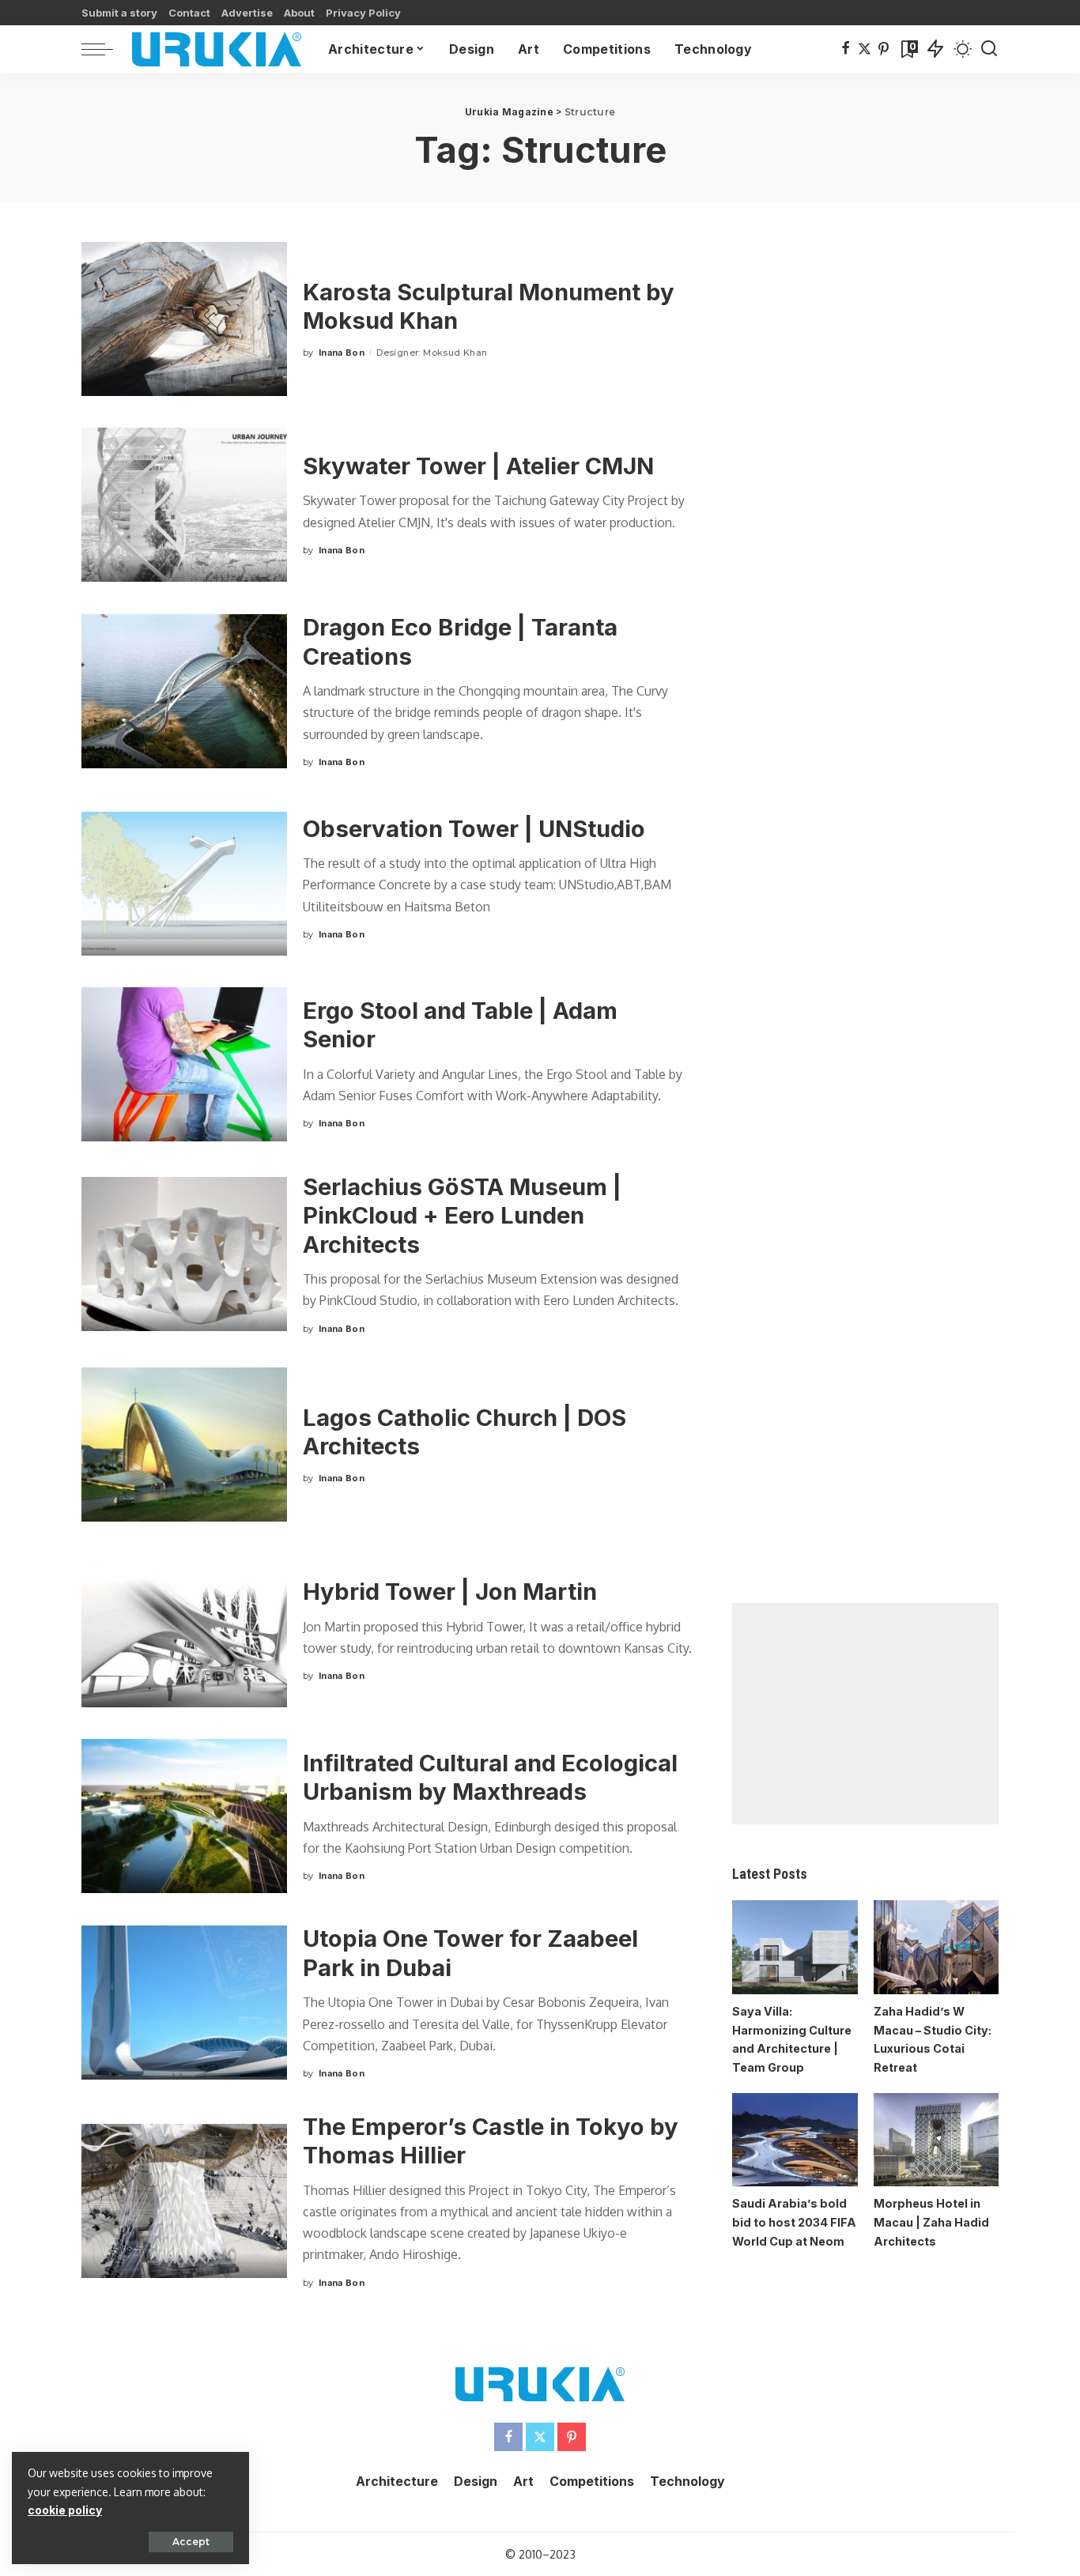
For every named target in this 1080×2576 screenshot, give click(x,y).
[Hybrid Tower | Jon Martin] (184, 1630)
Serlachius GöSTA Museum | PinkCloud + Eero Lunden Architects (462, 1216)
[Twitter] (865, 49)
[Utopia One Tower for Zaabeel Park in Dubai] (184, 2003)
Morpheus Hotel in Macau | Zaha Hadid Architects (931, 2222)
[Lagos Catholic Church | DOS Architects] (184, 1445)
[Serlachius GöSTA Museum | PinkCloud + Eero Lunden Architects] (184, 1254)
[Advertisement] (865, 1714)
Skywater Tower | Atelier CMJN (478, 466)
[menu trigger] (105, 49)
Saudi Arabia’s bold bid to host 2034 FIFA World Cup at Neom (794, 2222)
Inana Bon (342, 353)
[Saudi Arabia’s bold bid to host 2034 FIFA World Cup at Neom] (795, 2140)
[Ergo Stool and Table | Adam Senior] (184, 1064)
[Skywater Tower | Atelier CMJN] (184, 505)
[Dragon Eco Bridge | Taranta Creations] (184, 691)
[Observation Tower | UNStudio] (184, 879)
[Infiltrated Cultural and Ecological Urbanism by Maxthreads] (184, 1816)
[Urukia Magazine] (217, 49)
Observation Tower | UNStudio (474, 829)
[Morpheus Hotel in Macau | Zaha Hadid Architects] (936, 2140)
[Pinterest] (884, 49)
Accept (191, 2542)
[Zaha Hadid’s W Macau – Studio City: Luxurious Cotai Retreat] (936, 1947)
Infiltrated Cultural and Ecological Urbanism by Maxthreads (490, 1778)
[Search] (989, 49)
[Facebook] (846, 49)
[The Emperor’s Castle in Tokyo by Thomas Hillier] (184, 2201)
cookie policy (65, 2510)
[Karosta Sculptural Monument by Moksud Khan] (184, 319)
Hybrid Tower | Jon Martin (450, 1592)
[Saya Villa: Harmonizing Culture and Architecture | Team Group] (795, 1947)
